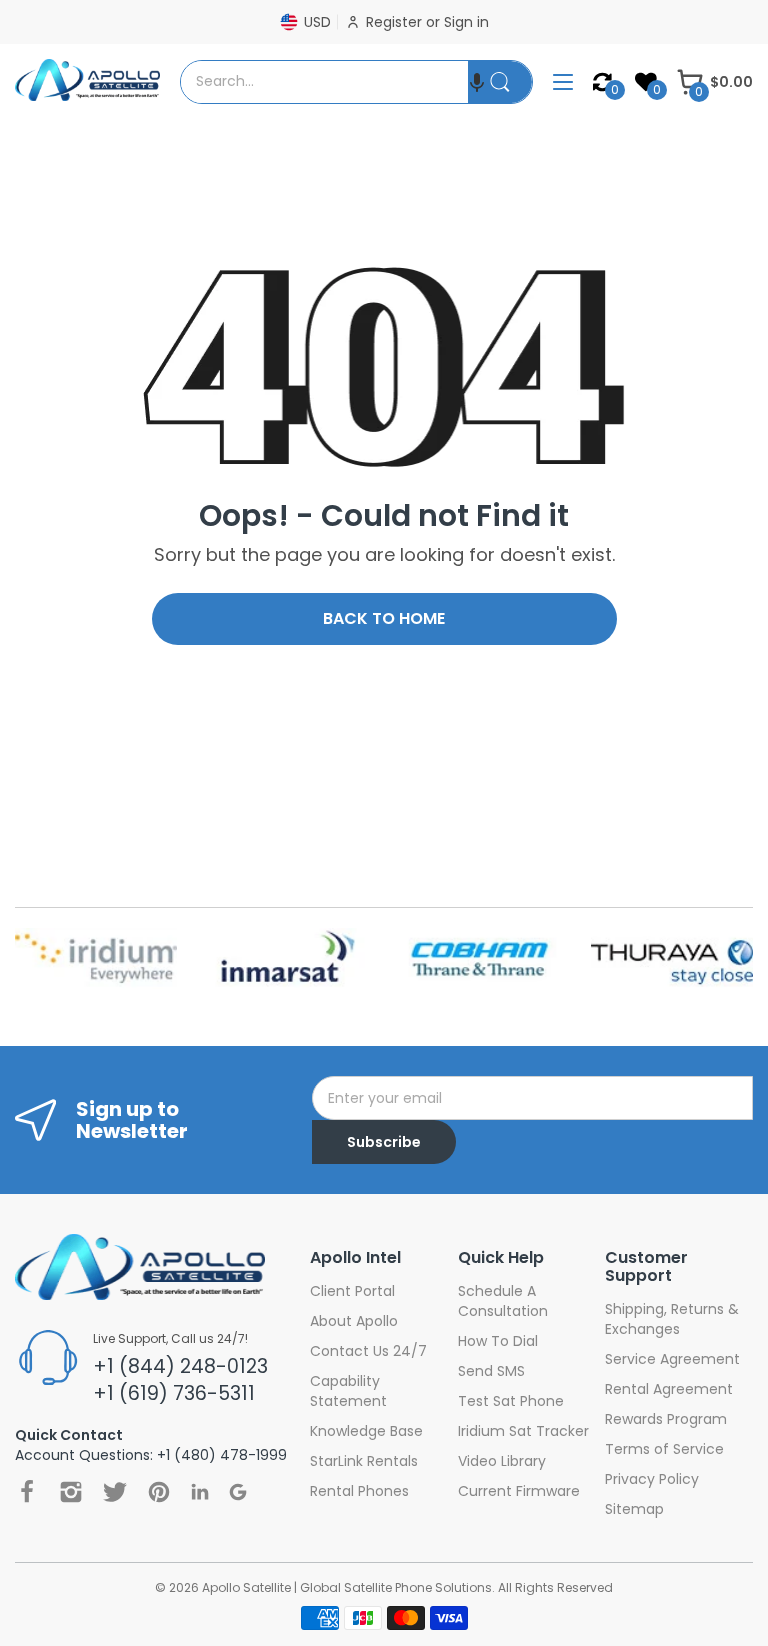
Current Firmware (519, 1491)
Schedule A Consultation (503, 1301)
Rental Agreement (669, 1389)
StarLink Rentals (364, 1461)
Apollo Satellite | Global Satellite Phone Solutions (347, 1587)
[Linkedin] (200, 1491)
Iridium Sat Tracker (523, 1431)
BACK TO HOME (384, 618)
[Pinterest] (159, 1492)
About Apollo (354, 1321)
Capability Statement (348, 1391)
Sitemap (634, 1509)
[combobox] (324, 82)
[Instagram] (71, 1492)
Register (396, 22)
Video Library (502, 1461)
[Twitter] (115, 1492)
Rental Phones (359, 1491)
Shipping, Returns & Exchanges (672, 1319)
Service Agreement (672, 1359)
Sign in (466, 22)
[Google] (238, 1492)
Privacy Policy (652, 1479)
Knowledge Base (366, 1431)
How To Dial (498, 1341)
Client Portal (352, 1291)
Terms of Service (664, 1449)
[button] (477, 82)
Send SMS (491, 1371)
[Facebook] (27, 1492)
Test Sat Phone (511, 1401)
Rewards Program (666, 1419)
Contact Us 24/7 (368, 1351)
